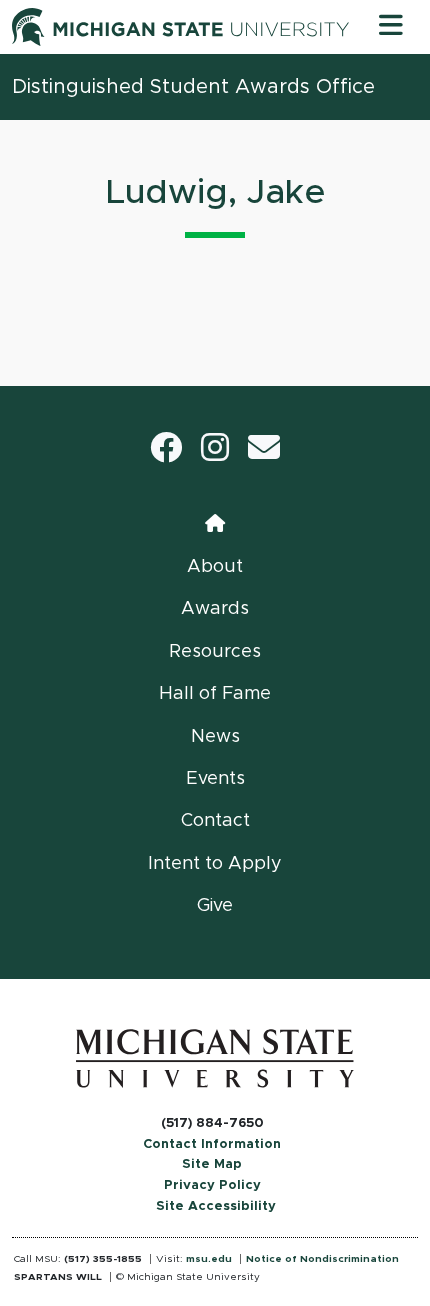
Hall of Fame (215, 694)
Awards (215, 609)
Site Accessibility (216, 1206)
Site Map (212, 1164)
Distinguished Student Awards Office (193, 87)
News (215, 737)
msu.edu (209, 1259)
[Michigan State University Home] (215, 1058)
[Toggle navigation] (391, 27)
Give (215, 906)
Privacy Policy (212, 1185)
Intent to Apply (215, 864)
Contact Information (212, 1144)
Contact (215, 821)
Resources (215, 652)
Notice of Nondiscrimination (322, 1259)
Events (215, 779)
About (215, 567)
